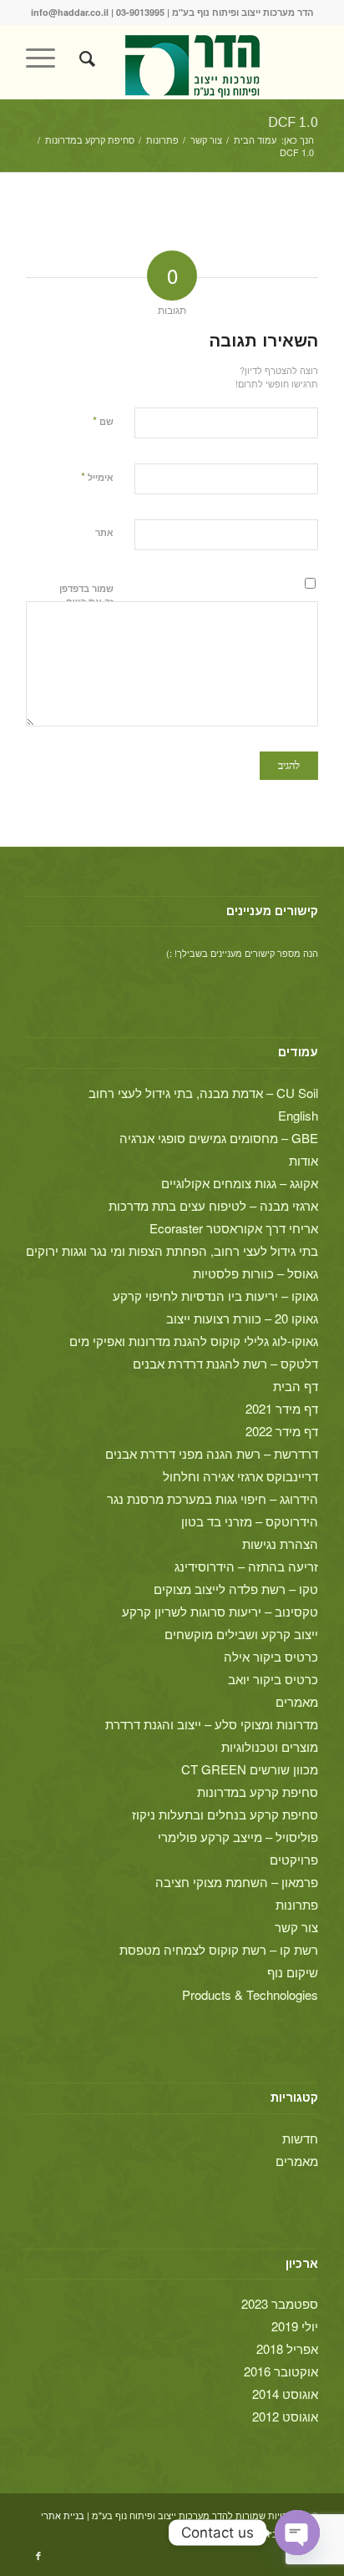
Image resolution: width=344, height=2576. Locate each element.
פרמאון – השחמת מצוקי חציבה (237, 1882)
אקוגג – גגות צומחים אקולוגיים (240, 1183)
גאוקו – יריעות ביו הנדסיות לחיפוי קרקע (215, 1296)
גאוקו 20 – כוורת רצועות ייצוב (242, 1318)
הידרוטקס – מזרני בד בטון (250, 1521)
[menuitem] (85, 58)
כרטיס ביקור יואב (273, 1679)
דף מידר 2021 (282, 1408)
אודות (304, 1160)
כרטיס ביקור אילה (271, 1656)
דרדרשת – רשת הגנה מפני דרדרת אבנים (212, 1453)
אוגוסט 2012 (285, 2416)
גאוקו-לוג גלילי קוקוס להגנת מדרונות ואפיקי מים (194, 1341)
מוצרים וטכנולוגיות (270, 1746)
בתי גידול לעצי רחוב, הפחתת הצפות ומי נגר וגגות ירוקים (172, 1250)
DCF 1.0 (293, 122)
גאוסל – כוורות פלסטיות (255, 1273)
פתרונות (297, 1904)
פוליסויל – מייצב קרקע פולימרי (238, 1837)
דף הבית (296, 1386)
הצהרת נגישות (280, 1544)
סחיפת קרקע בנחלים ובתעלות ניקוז (225, 1814)
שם (103, 420)
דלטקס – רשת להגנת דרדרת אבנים (225, 1363)
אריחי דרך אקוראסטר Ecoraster (234, 1228)
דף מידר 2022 (282, 1431)
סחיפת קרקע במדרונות (258, 1792)
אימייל (97, 476)
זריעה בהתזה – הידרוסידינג (246, 1566)
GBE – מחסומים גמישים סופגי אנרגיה (219, 1138)
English (298, 1115)
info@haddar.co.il (70, 12)
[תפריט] (46, 58)
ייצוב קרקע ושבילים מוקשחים (241, 1634)
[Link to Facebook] (38, 2555)
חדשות (300, 2138)
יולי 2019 (295, 2326)
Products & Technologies (250, 1994)
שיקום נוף (293, 1972)
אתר (104, 532)
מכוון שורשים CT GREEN (250, 1769)
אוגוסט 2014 (285, 2394)
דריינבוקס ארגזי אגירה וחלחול (240, 1476)
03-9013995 (140, 12)
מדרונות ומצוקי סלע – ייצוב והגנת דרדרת (212, 1724)
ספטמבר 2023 (280, 2303)
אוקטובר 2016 (281, 2371)
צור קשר (296, 1927)
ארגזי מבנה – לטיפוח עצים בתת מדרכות (213, 1205)
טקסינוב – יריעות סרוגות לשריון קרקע (220, 1611)
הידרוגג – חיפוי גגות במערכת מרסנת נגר (212, 1498)
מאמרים (297, 1701)
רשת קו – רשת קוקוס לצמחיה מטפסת (219, 1949)
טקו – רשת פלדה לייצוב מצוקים (236, 1589)
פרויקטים (294, 1859)
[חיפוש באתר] (85, 58)
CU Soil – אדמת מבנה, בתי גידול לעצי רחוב (203, 1093)
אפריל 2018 (287, 2348)
